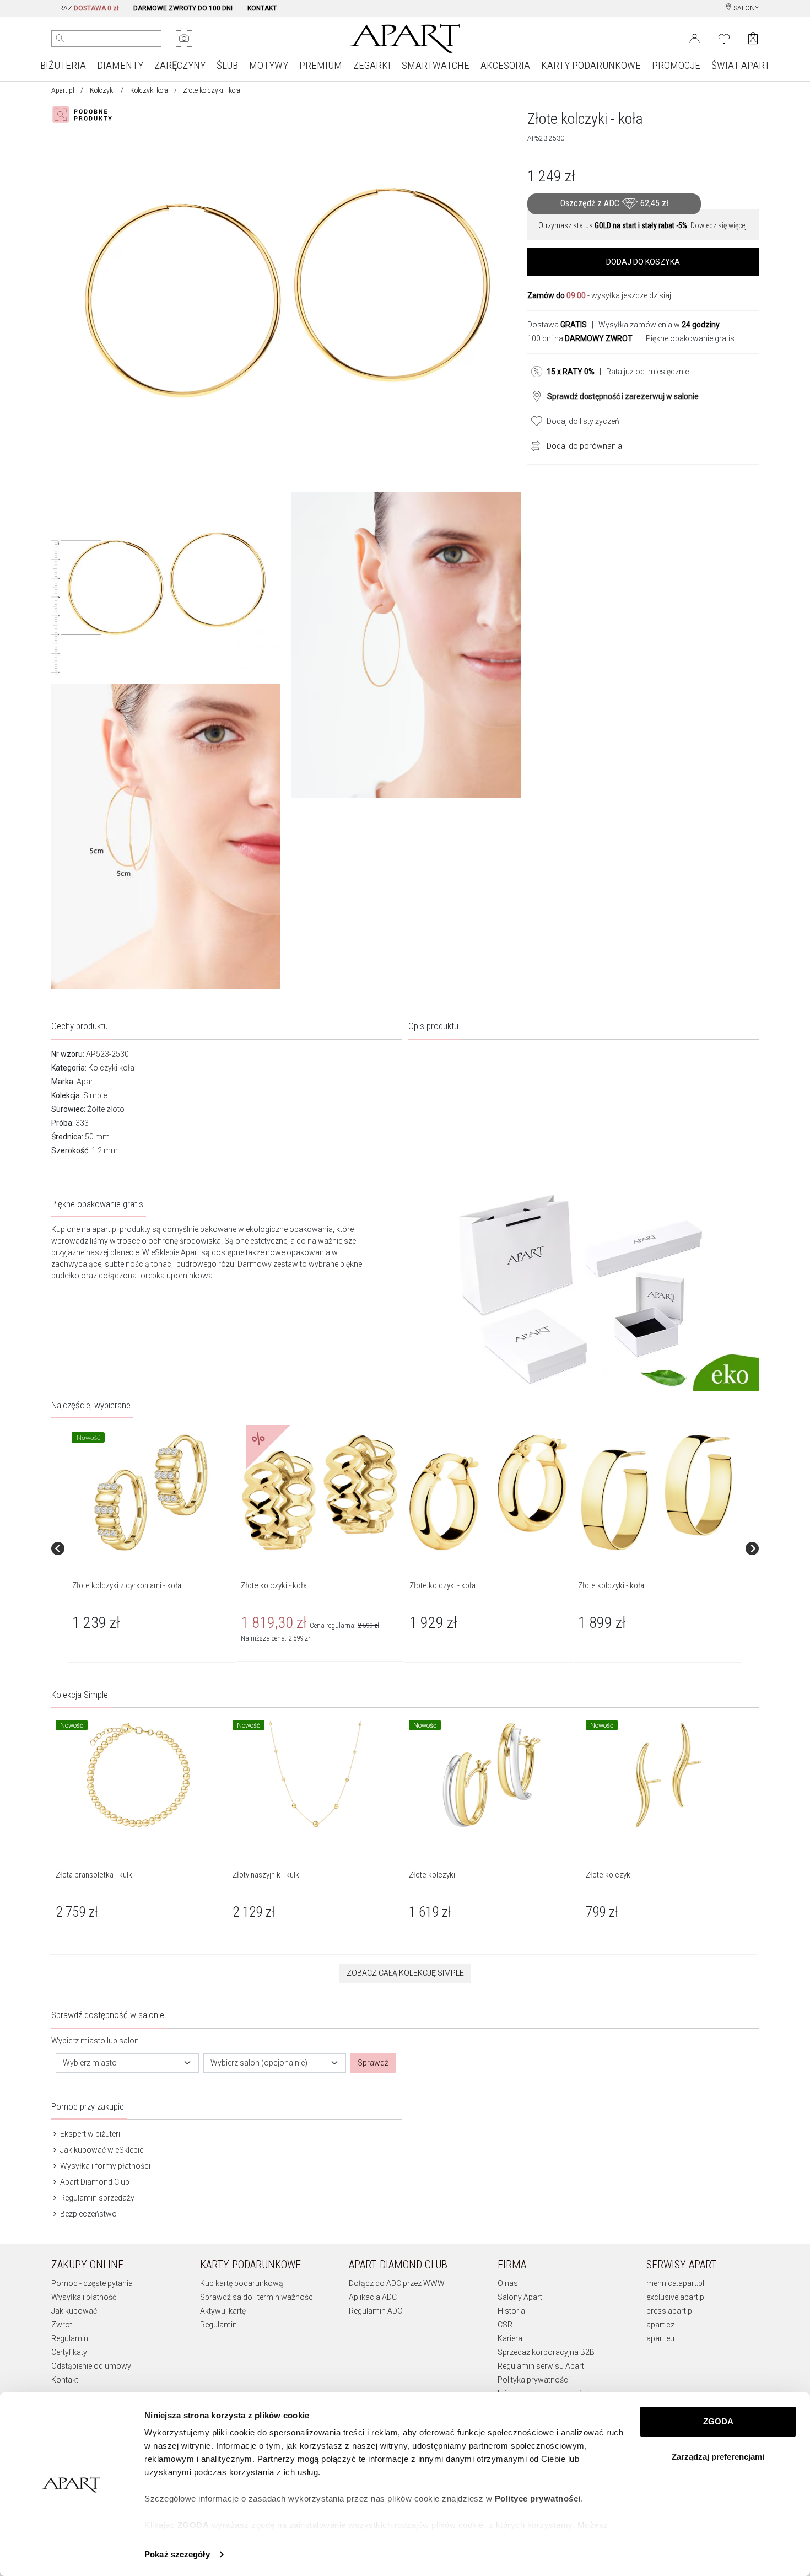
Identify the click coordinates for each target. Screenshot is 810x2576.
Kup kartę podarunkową (242, 2283)
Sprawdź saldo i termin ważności (257, 2297)
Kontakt (65, 2380)
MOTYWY (269, 65)
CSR (505, 2325)
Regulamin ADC (376, 2311)
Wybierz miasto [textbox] (90, 2063)
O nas (508, 2283)
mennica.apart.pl (675, 2283)
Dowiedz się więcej (719, 225)
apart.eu (660, 2338)
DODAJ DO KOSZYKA (643, 262)
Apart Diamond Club (94, 2182)
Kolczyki (102, 90)
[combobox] (127, 2063)
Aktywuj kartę (223, 2311)
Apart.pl (63, 90)
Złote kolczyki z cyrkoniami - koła (127, 1585)
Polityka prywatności (534, 2380)
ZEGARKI (372, 65)
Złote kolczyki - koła (274, 1585)
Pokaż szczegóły (177, 2554)
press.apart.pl (670, 2311)
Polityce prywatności (538, 2499)
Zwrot (62, 2325)
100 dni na (580, 338)
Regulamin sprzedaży (96, 2198)
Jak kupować (74, 2311)
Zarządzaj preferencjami (718, 2457)
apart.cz (660, 2325)
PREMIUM (321, 65)
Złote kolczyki (432, 1875)
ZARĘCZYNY (180, 65)
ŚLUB (227, 65)
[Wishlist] (724, 37)
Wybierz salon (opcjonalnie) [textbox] (259, 2063)
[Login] (695, 37)
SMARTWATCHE (436, 65)
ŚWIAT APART (741, 65)
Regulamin (70, 2338)
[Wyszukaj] (60, 39)
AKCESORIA (505, 65)
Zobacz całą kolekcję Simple (405, 1973)
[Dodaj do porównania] (533, 445)
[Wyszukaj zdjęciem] (184, 39)
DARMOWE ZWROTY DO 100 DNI (183, 8)
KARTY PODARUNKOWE (591, 65)
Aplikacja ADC (373, 2297)
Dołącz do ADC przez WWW (397, 2283)
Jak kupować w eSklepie (101, 2150)
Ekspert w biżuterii (90, 2134)
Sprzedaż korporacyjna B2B (546, 2352)
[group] (152, 1548)
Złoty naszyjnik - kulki (267, 1875)
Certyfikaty (69, 2352)
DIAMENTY (120, 65)
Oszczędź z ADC (614, 203)
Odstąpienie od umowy (91, 2366)
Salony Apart (520, 2297)
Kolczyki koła (149, 90)
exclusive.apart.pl (676, 2297)
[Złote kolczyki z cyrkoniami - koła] (151, 1493)
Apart (86, 1082)
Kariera (510, 2338)
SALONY (745, 8)
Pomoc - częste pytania (92, 2283)
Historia (511, 2311)
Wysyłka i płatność (84, 2297)
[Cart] (753, 38)
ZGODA (718, 2421)
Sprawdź (373, 2063)
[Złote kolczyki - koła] (320, 1493)
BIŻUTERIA (63, 65)
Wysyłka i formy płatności (104, 2166)
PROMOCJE (676, 65)
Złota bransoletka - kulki (95, 1875)
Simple (95, 1095)
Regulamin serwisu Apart (541, 2366)
